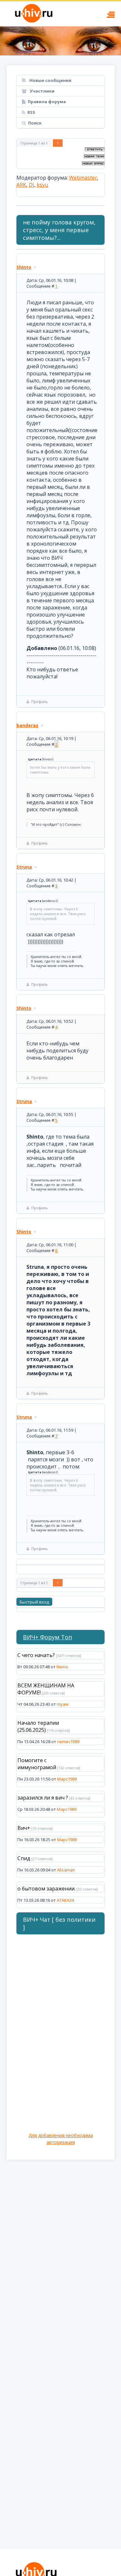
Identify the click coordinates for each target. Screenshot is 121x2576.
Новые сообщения (50, 80)
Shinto (24, 267)
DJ (31, 185)
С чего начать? (36, 1655)
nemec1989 (68, 1742)
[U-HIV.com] (60, 41)
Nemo (62, 1667)
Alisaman (66, 1870)
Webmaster (83, 178)
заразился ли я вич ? (43, 1798)
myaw (63, 1704)
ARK (21, 185)
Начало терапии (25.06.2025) (38, 1726)
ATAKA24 (65, 1900)
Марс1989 (67, 1779)
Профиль (40, 701)
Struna (24, 867)
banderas (27, 725)
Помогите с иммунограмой (37, 1764)
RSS (31, 112)
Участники (42, 91)
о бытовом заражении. (46, 1889)
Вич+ (24, 1828)
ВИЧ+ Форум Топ (48, 1637)
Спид (24, 1858)
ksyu (42, 185)
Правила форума (47, 102)
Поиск (35, 123)
